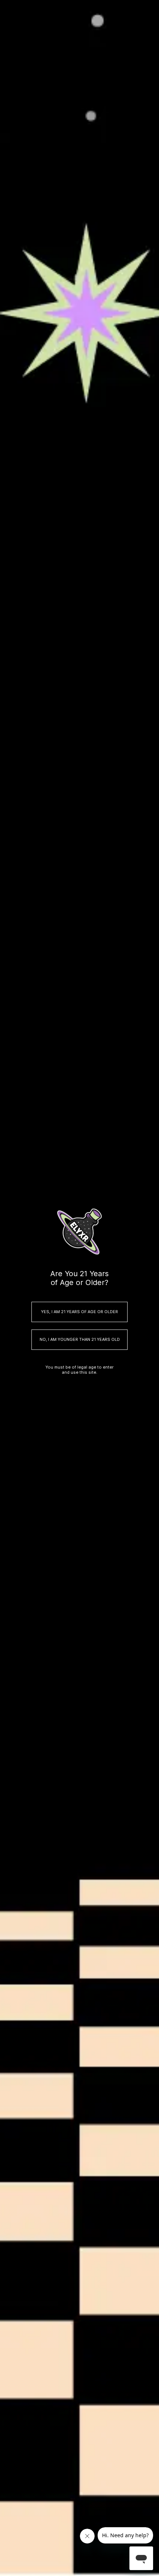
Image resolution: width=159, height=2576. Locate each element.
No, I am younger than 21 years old (80, 1339)
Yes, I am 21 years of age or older (79, 1312)
